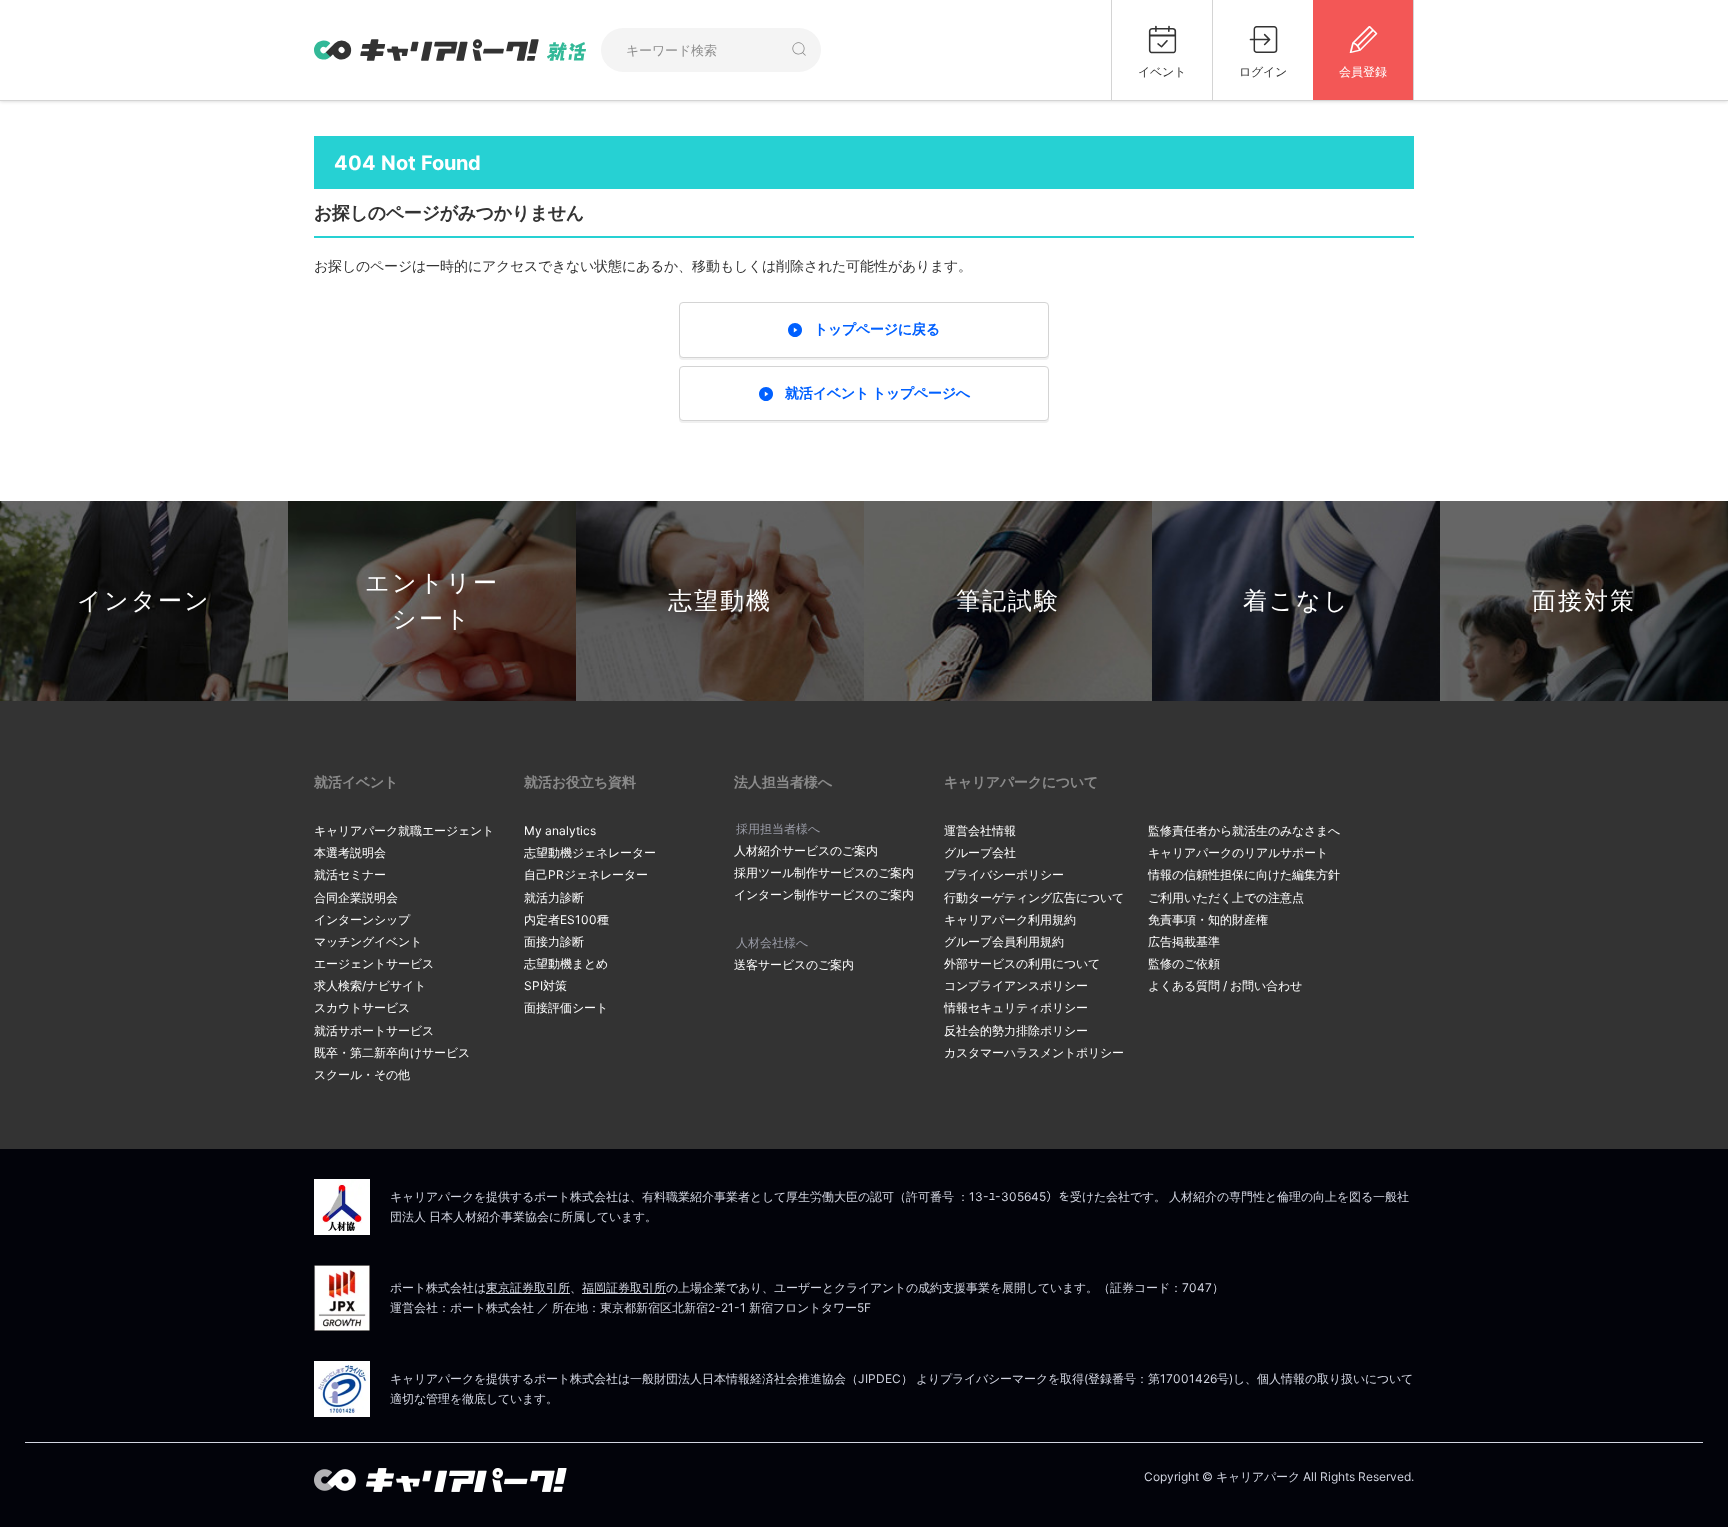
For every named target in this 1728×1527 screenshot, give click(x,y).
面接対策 (1584, 600)
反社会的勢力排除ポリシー (1016, 1030)
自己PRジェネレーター (586, 874)
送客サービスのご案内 (794, 964)
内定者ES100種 (566, 919)
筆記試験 (1008, 600)
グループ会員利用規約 (1004, 941)
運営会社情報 (980, 830)
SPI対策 (545, 985)
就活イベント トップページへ (877, 392)
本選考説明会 (350, 852)
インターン (144, 600)
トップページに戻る (877, 328)
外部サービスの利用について (1022, 963)
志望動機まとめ (566, 963)
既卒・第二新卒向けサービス (392, 1052)
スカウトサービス (362, 1007)
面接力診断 (554, 941)
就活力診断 (554, 897)
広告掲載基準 (1184, 941)
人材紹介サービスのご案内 (806, 850)
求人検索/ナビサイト (370, 985)
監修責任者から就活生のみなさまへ (1244, 830)
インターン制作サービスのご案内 (824, 894)
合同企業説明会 (356, 897)
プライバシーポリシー (1004, 874)
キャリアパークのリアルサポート (1238, 852)
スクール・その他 (362, 1074)
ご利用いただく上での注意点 (1226, 897)
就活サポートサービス (374, 1030)
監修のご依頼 (1184, 963)
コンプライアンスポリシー (1016, 985)
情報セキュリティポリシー (1016, 1007)
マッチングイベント (368, 941)
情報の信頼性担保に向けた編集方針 (1244, 874)
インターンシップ (362, 919)
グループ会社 (980, 852)
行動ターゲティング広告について (1034, 897)
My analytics (560, 830)
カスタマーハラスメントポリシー (1034, 1052)
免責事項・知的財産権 (1208, 919)
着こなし (1296, 600)
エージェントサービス (374, 963)
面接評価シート (566, 1007)
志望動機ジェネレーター (590, 852)
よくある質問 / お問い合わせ (1225, 985)
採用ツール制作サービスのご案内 (824, 872)
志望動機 (720, 600)
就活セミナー (350, 874)
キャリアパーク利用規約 (1010, 919)
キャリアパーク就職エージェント (404, 830)
